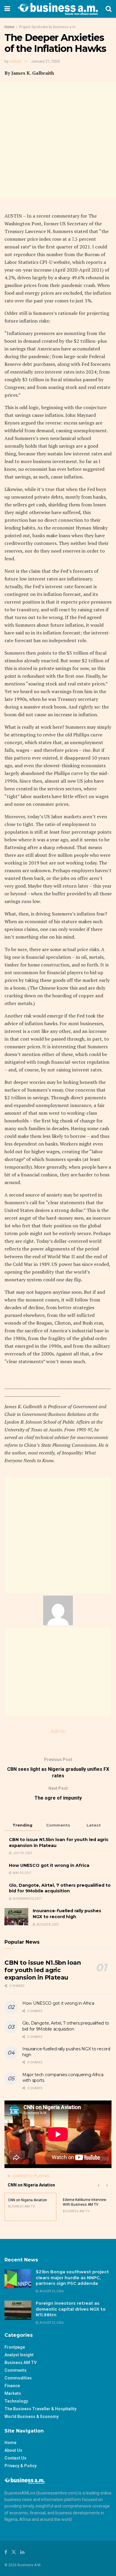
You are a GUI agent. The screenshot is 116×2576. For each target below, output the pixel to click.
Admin (16, 61)
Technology (16, 2401)
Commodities (18, 2378)
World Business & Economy (32, 2417)
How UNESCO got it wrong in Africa (49, 1865)
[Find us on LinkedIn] (22, 2552)
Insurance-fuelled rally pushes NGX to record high (67, 1914)
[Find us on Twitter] (14, 2552)
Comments (15, 2370)
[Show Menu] (7, 9)
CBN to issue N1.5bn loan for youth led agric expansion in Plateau (43, 1970)
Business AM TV (21, 2363)
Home (9, 27)
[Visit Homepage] (58, 9)
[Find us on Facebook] (6, 2552)
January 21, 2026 (46, 61)
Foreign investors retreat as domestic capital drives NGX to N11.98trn (71, 2309)
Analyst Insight (19, 2355)
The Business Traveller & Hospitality (40, 2409)
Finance (12, 2386)
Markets (13, 2393)
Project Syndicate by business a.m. (48, 27)
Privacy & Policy (21, 2466)
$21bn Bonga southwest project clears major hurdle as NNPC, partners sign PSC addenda (72, 2278)
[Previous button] (98, 2185)
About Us (13, 2450)
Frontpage (15, 2347)
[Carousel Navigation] (103, 2185)
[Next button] (107, 2185)
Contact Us (15, 2458)
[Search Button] (109, 9)
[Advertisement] (58, 139)
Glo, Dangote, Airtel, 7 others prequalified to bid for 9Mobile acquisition (60, 1888)
